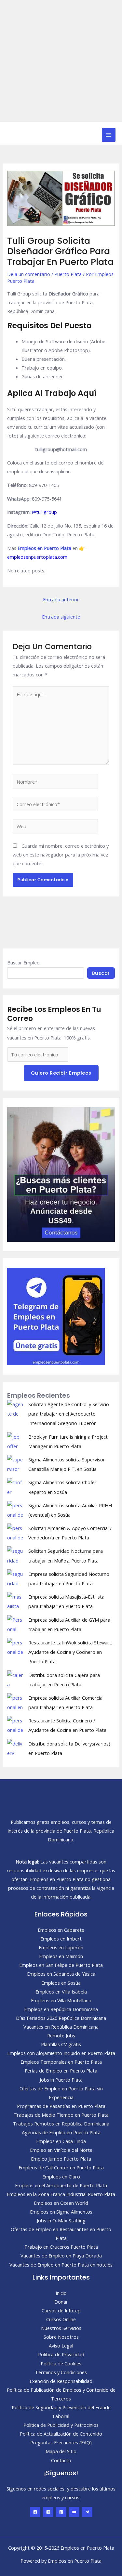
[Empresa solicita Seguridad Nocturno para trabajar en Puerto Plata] (15, 1577)
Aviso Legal (61, 2346)
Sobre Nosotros (61, 2337)
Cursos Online (61, 2319)
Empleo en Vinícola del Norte (61, 2150)
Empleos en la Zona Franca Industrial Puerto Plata (61, 2194)
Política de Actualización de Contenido (61, 2434)
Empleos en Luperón (61, 1947)
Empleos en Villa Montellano (61, 2000)
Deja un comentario (29, 274)
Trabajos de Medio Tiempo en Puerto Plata (61, 2115)
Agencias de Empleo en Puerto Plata (61, 2132)
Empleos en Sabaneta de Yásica (61, 1974)
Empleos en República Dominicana (61, 2009)
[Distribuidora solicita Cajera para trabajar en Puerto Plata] (15, 1679)
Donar (61, 2302)
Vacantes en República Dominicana (61, 2027)
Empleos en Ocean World (61, 2203)
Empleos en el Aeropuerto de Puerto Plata (61, 2185)
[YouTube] (74, 2512)
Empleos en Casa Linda (61, 2141)
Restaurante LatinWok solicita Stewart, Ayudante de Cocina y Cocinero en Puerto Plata (70, 1652)
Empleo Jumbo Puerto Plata (61, 2159)
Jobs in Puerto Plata (61, 2080)
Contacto (61, 2460)
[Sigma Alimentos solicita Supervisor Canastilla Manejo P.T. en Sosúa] (15, 1463)
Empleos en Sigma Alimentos (61, 2212)
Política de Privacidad (61, 2354)
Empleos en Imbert (61, 1939)
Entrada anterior (61, 599)
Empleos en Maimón (61, 1956)
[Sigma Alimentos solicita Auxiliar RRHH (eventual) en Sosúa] (15, 1509)
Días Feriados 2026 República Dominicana (61, 2018)
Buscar (101, 973)
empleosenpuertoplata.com (37, 557)
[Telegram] (87, 2512)
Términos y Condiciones (61, 2372)
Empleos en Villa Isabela (61, 1992)
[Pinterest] (61, 2512)
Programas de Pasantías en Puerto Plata (61, 2106)
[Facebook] (35, 2512)
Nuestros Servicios (61, 2328)
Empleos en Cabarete (61, 1930)
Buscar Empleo (23, 962)
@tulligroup (44, 512)
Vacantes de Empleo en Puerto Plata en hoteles (61, 2265)
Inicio (61, 2293)
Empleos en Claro (61, 2177)
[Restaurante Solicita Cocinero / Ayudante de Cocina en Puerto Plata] (15, 1724)
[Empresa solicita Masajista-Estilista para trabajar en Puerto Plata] (15, 1600)
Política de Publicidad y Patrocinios (61, 2425)
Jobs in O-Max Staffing (61, 2220)
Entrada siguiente (61, 617)
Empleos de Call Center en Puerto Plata (61, 2167)
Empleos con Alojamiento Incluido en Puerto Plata (61, 2053)
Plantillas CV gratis (61, 2044)
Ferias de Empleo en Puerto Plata (61, 2071)
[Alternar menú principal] (109, 135)
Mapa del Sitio (61, 2451)
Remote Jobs (61, 2035)
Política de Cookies (61, 2363)
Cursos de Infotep (61, 2310)
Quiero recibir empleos (61, 1073)
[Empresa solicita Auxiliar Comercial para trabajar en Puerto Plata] (15, 1701)
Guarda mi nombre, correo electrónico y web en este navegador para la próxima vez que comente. (61, 855)
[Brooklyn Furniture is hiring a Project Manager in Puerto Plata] (15, 1440)
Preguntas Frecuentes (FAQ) (61, 2442)
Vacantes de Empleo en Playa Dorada (61, 2256)
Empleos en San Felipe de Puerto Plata (61, 1965)
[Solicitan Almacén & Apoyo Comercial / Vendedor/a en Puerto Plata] (15, 1532)
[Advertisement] (61, 61)
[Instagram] (48, 2512)
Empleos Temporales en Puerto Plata (61, 2062)
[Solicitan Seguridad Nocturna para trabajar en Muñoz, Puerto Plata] (15, 1554)
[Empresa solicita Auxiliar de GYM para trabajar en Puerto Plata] (15, 1623)
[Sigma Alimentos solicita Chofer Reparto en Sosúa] (15, 1486)
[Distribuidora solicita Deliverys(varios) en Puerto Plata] (15, 1747)
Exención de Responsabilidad (61, 2381)
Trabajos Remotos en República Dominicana (61, 2124)
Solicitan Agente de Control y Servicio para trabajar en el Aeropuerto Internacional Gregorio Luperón (69, 1414)
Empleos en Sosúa (61, 1983)
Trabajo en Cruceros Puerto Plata (61, 2247)
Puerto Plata (68, 274)
